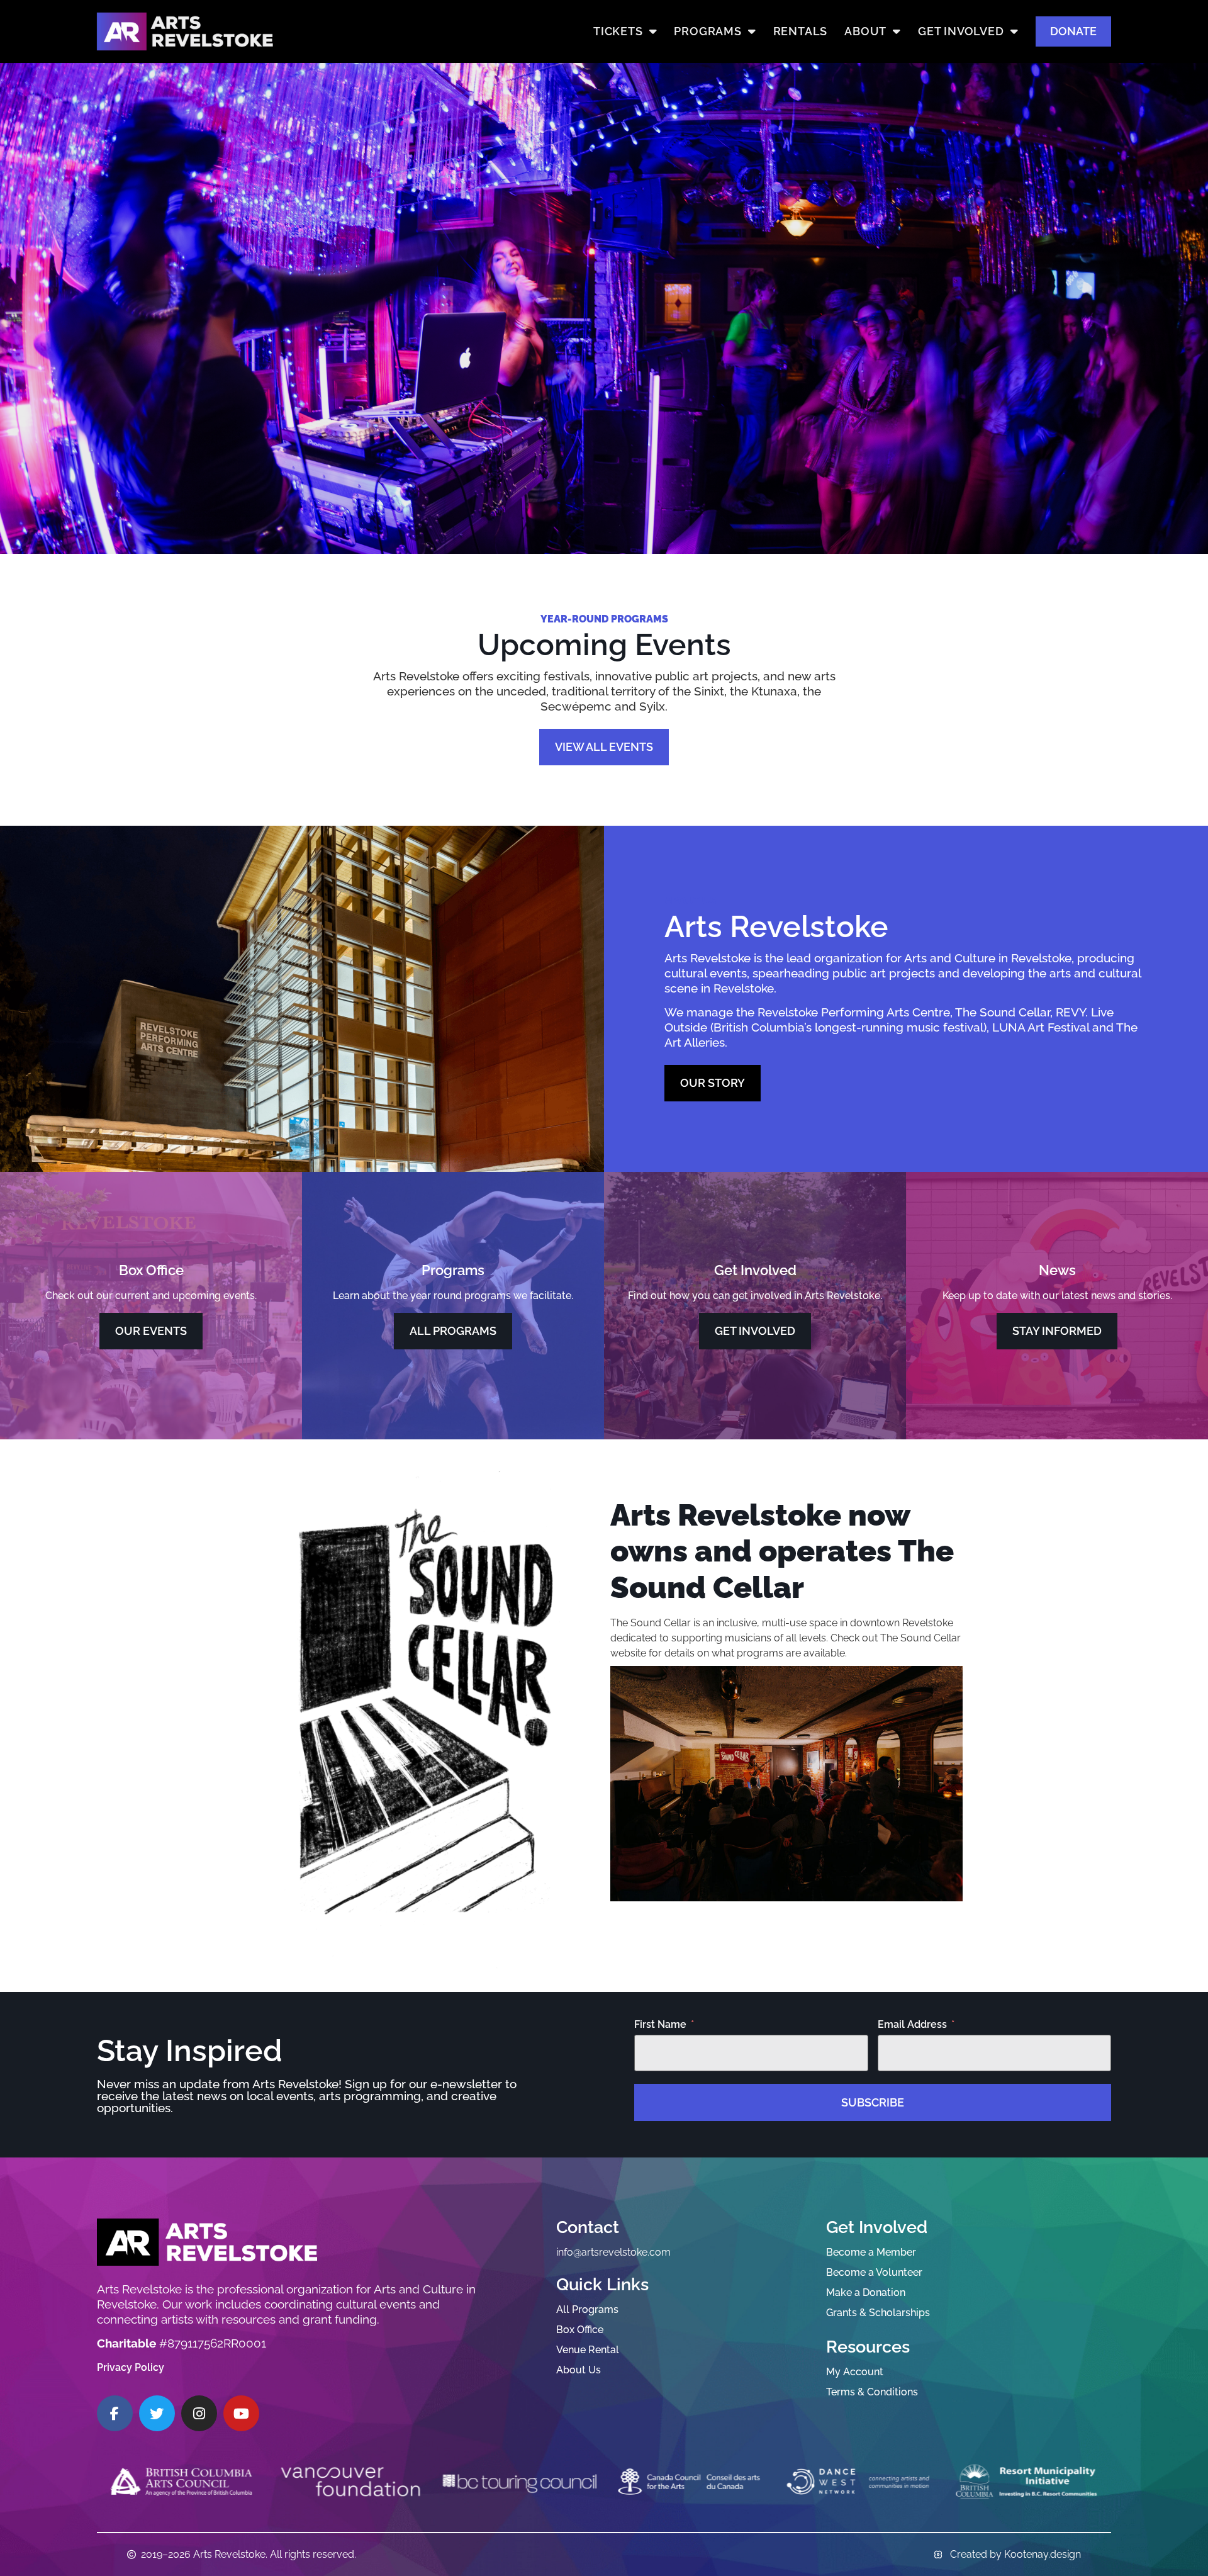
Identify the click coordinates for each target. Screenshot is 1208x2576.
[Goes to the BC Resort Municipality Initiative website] (1027, 2482)
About (865, 31)
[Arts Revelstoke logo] (207, 2242)
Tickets (618, 31)
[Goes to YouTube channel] (241, 2413)
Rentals (801, 31)
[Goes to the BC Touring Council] (519, 2482)
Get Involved (961, 31)
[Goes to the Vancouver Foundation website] (350, 2482)
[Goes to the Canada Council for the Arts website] (689, 2482)
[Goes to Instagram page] (199, 2413)
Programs (707, 31)
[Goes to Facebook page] (115, 2413)
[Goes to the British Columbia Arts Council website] (182, 2482)
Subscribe (873, 2102)
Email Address (912, 2025)
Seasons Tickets (164, 500)
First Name (660, 2025)
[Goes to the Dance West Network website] (858, 2482)
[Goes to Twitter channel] (157, 2413)
